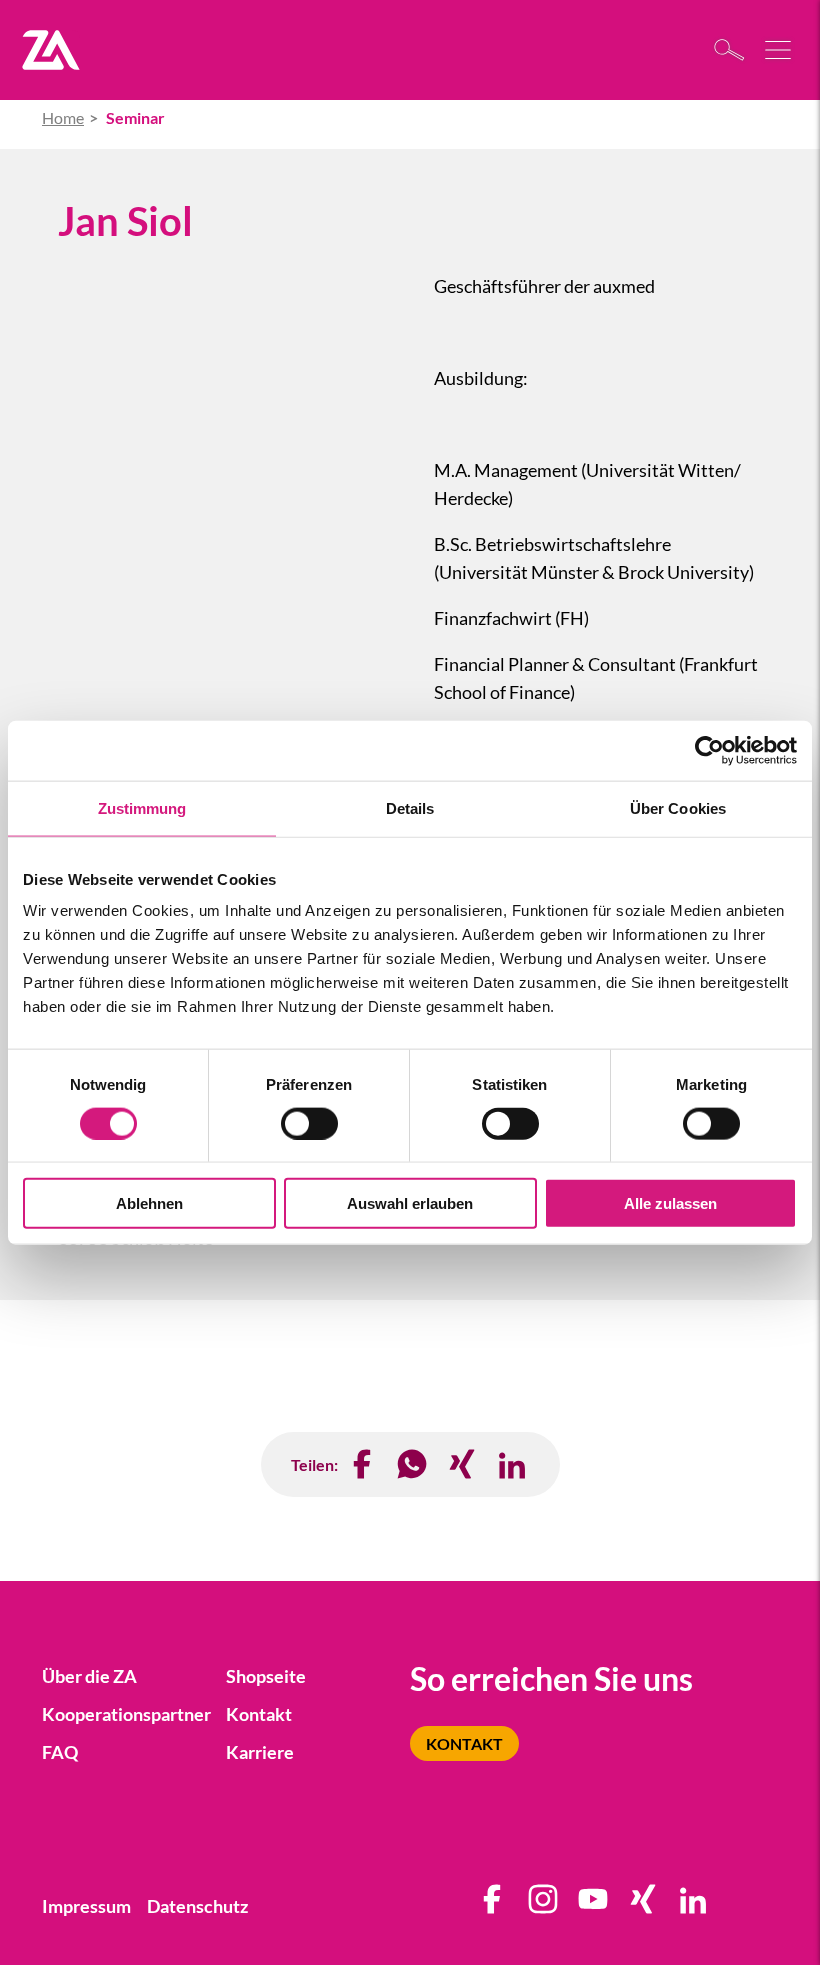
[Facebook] (363, 1464)
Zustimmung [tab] (142, 807)
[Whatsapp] (413, 1464)
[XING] (463, 1464)
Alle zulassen (670, 1203)
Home (63, 117)
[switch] (309, 1123)
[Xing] (644, 1906)
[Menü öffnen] (780, 50)
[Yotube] (594, 1906)
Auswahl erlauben (410, 1203)
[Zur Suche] (734, 49)
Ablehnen (149, 1203)
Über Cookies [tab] (678, 807)
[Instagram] (544, 1906)
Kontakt (464, 1743)
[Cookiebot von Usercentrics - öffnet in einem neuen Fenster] (709, 750)
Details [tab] (410, 807)
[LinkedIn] (513, 1464)
